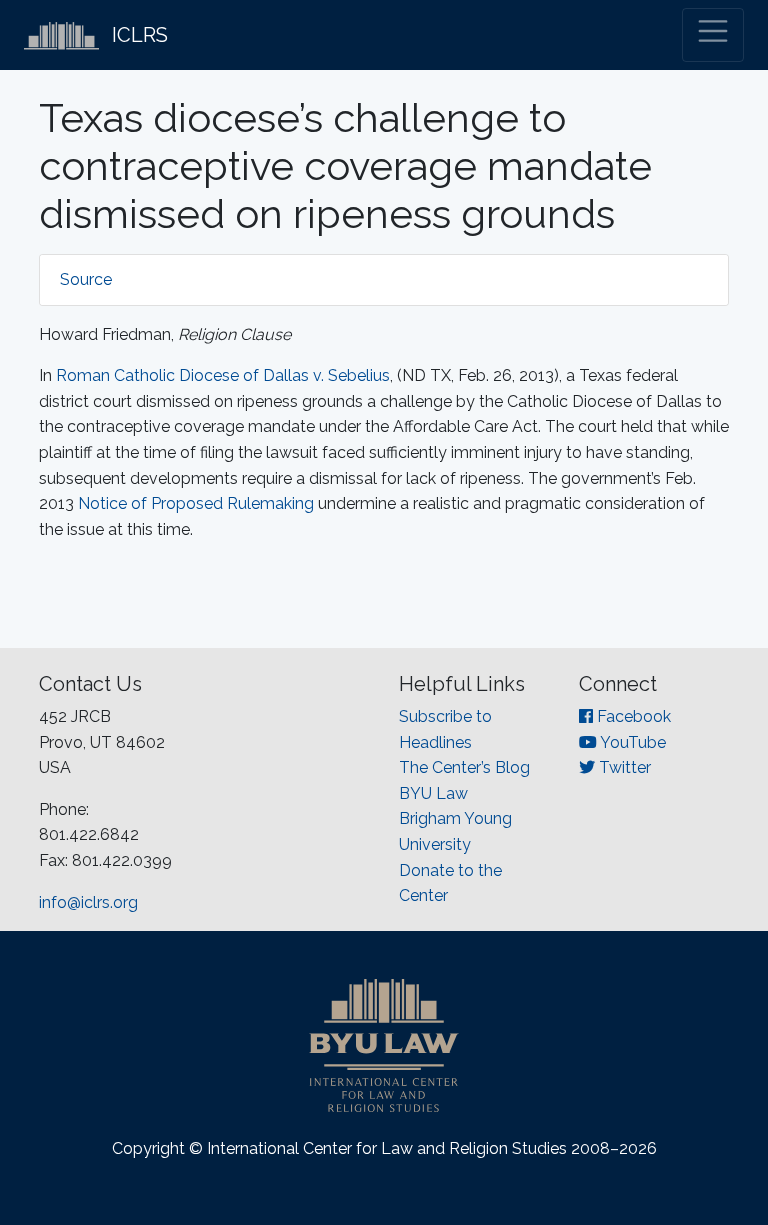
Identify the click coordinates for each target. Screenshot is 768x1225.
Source (86, 279)
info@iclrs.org (88, 902)
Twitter (623, 767)
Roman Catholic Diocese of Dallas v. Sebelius (223, 375)
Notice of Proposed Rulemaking (196, 503)
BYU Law (433, 793)
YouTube (631, 742)
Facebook (632, 716)
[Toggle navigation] (713, 35)
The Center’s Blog (464, 767)
